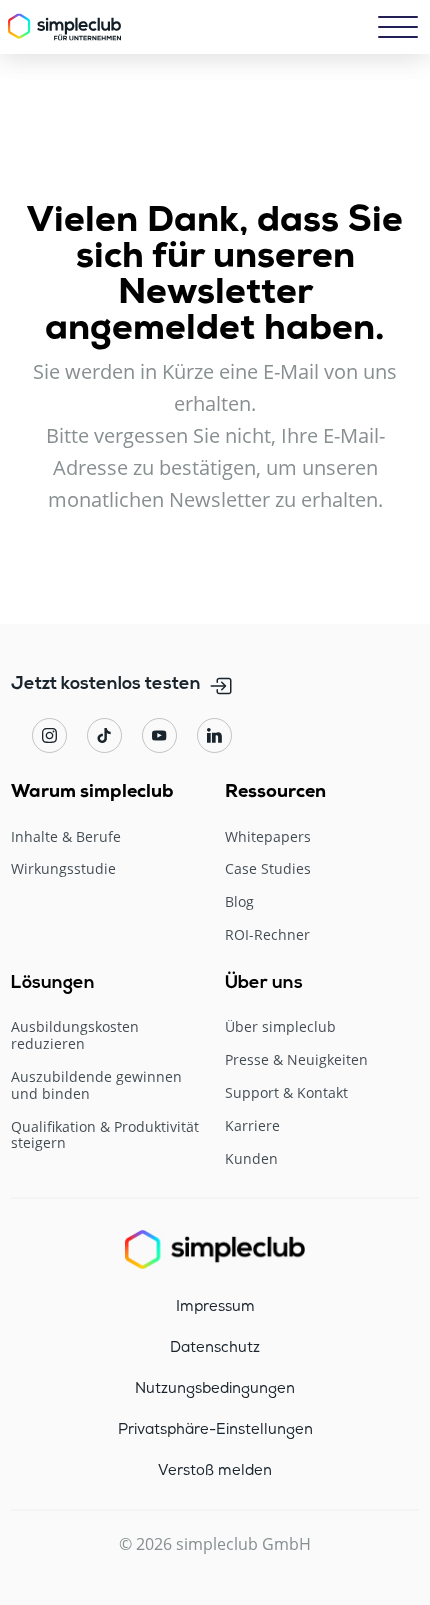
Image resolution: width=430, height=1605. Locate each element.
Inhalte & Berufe (66, 837)
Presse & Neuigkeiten (296, 1060)
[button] (398, 27)
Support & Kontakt (286, 1093)
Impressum (215, 1307)
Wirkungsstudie (63, 869)
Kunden (251, 1159)
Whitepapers (268, 837)
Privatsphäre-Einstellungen (215, 1430)
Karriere (252, 1126)
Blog (239, 902)
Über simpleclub (280, 1027)
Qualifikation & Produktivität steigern (105, 1136)
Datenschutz (215, 1348)
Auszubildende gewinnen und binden (96, 1086)
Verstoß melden (215, 1471)
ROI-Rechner (267, 935)
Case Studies (268, 869)
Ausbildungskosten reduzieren (75, 1036)
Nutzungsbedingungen (215, 1389)
